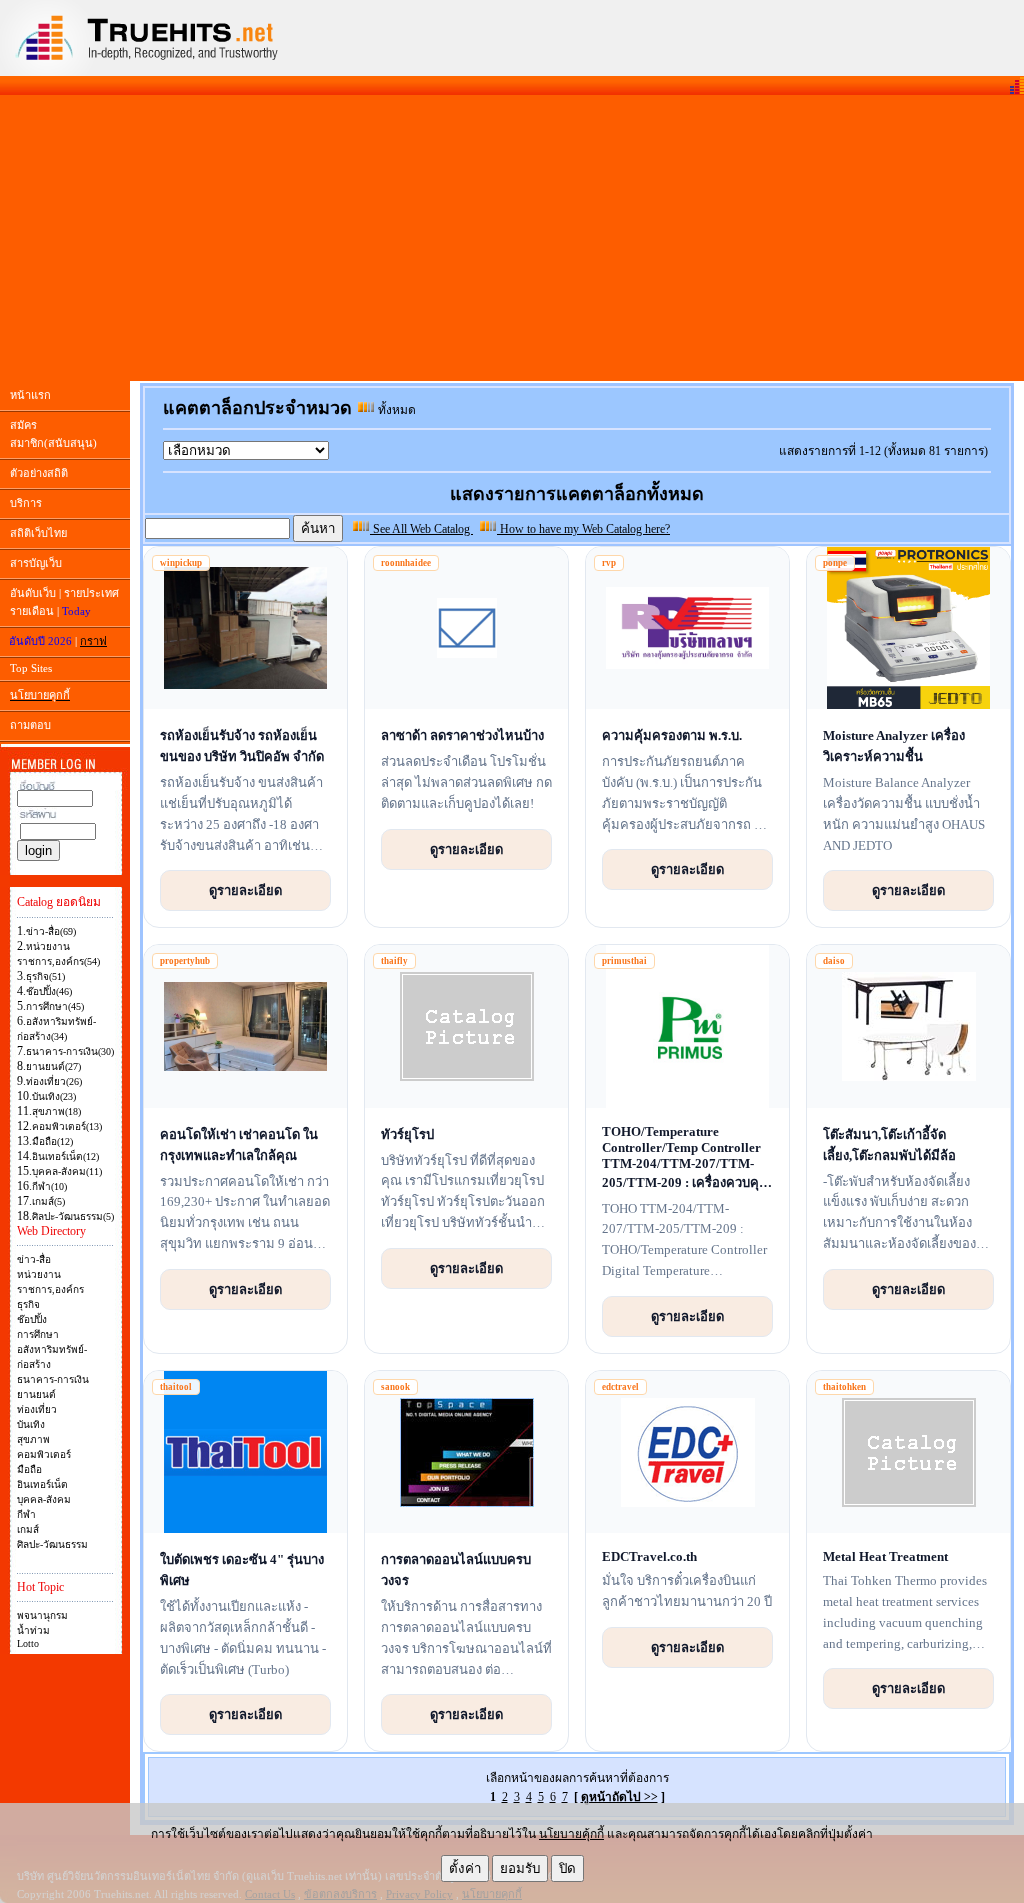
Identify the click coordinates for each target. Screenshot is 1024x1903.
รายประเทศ (91, 593)
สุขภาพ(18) (56, 1111)
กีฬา (26, 1514)
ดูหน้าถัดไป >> (619, 1797)
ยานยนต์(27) (53, 1066)
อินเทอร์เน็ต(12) (65, 1156)
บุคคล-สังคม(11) (67, 1171)
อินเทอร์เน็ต (42, 1484)
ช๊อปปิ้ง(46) (49, 991)
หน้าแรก (30, 395)
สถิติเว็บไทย (38, 533)
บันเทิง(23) (54, 1096)
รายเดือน (32, 611)
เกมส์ (28, 1529)
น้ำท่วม (33, 1630)
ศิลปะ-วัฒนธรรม (52, 1544)
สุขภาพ (33, 1439)
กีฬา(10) (49, 1186)
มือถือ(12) (52, 1141)
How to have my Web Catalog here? (583, 529)
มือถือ (29, 1469)
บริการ (26, 503)
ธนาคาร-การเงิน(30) (70, 1051)
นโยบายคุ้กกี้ (571, 1834)
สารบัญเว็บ (36, 563)
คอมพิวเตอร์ (44, 1454)
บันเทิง (31, 1424)
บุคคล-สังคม (44, 1499)
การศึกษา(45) (55, 1006)
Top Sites (31, 668)
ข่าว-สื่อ (34, 1259)
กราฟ (93, 641)
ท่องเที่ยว (37, 1409)
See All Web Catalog (421, 529)
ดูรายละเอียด (245, 890)
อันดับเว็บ (33, 593)
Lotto (28, 1643)
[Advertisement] (512, 238)
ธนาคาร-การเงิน (53, 1379)
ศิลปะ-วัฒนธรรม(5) (73, 1216)
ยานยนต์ (36, 1394)
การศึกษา (38, 1334)
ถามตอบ (30, 725)
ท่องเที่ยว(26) (54, 1081)
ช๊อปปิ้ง (32, 1319)
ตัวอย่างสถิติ (39, 473)
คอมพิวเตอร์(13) (67, 1126)
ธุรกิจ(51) (45, 976)
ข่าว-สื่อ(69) (51, 931)
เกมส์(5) (48, 1201)
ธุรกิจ (28, 1304)
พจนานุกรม (42, 1615)
